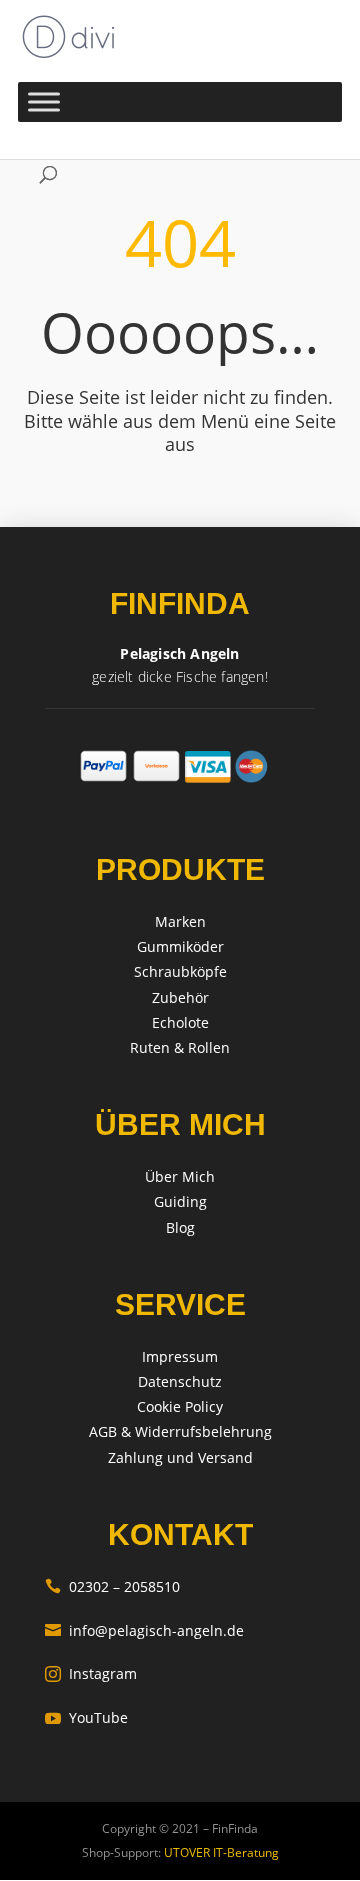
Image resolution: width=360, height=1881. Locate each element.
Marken (180, 921)
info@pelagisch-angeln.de (144, 1630)
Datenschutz (180, 1381)
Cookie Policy (180, 1406)
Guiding (180, 1201)
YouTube (86, 1717)
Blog (180, 1227)
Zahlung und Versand (180, 1457)
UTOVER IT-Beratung (220, 1852)
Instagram (91, 1673)
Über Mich (180, 1176)
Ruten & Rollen (180, 1047)
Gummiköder (180, 946)
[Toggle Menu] (44, 101)
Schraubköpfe (180, 971)
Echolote (180, 1022)
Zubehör (180, 997)
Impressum (180, 1356)
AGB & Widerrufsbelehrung (180, 1431)
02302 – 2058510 (112, 1586)
